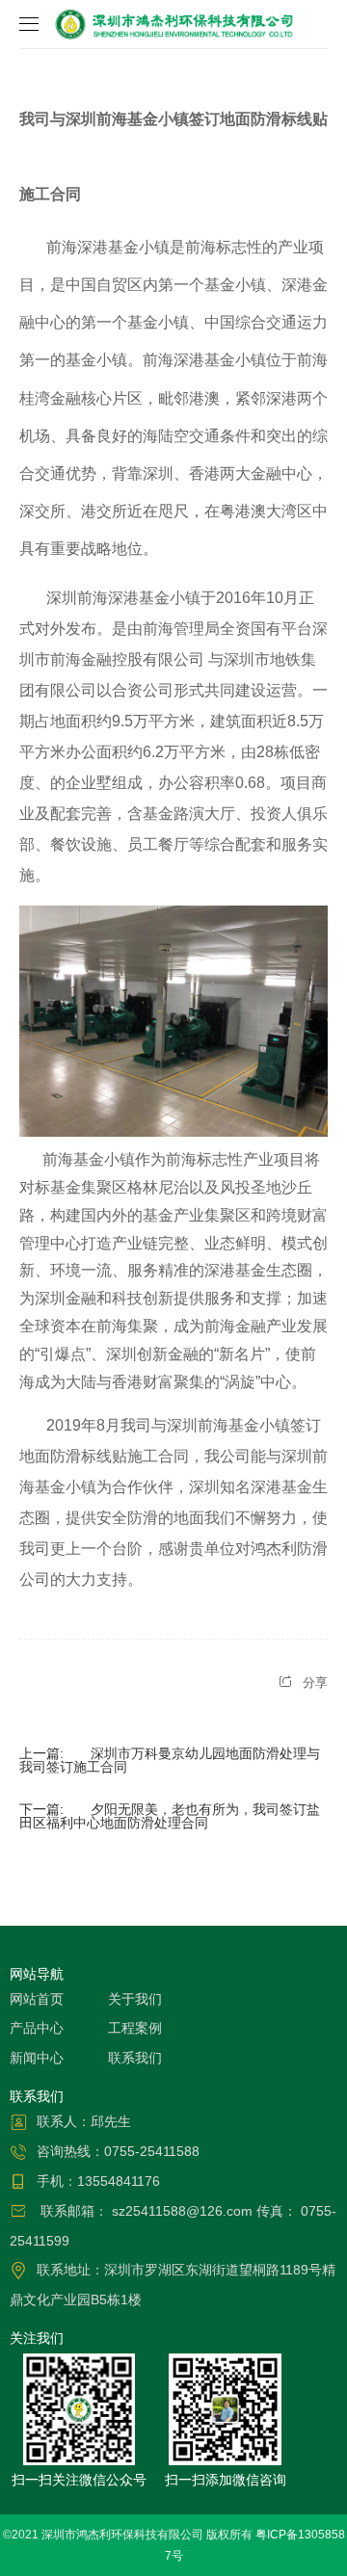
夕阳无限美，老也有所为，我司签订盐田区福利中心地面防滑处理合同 (170, 1816)
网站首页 (37, 1999)
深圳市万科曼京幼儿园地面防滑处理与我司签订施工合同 (170, 1760)
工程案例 (135, 2028)
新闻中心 (37, 2058)
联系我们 (135, 2058)
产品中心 (37, 2028)
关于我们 (135, 1999)
